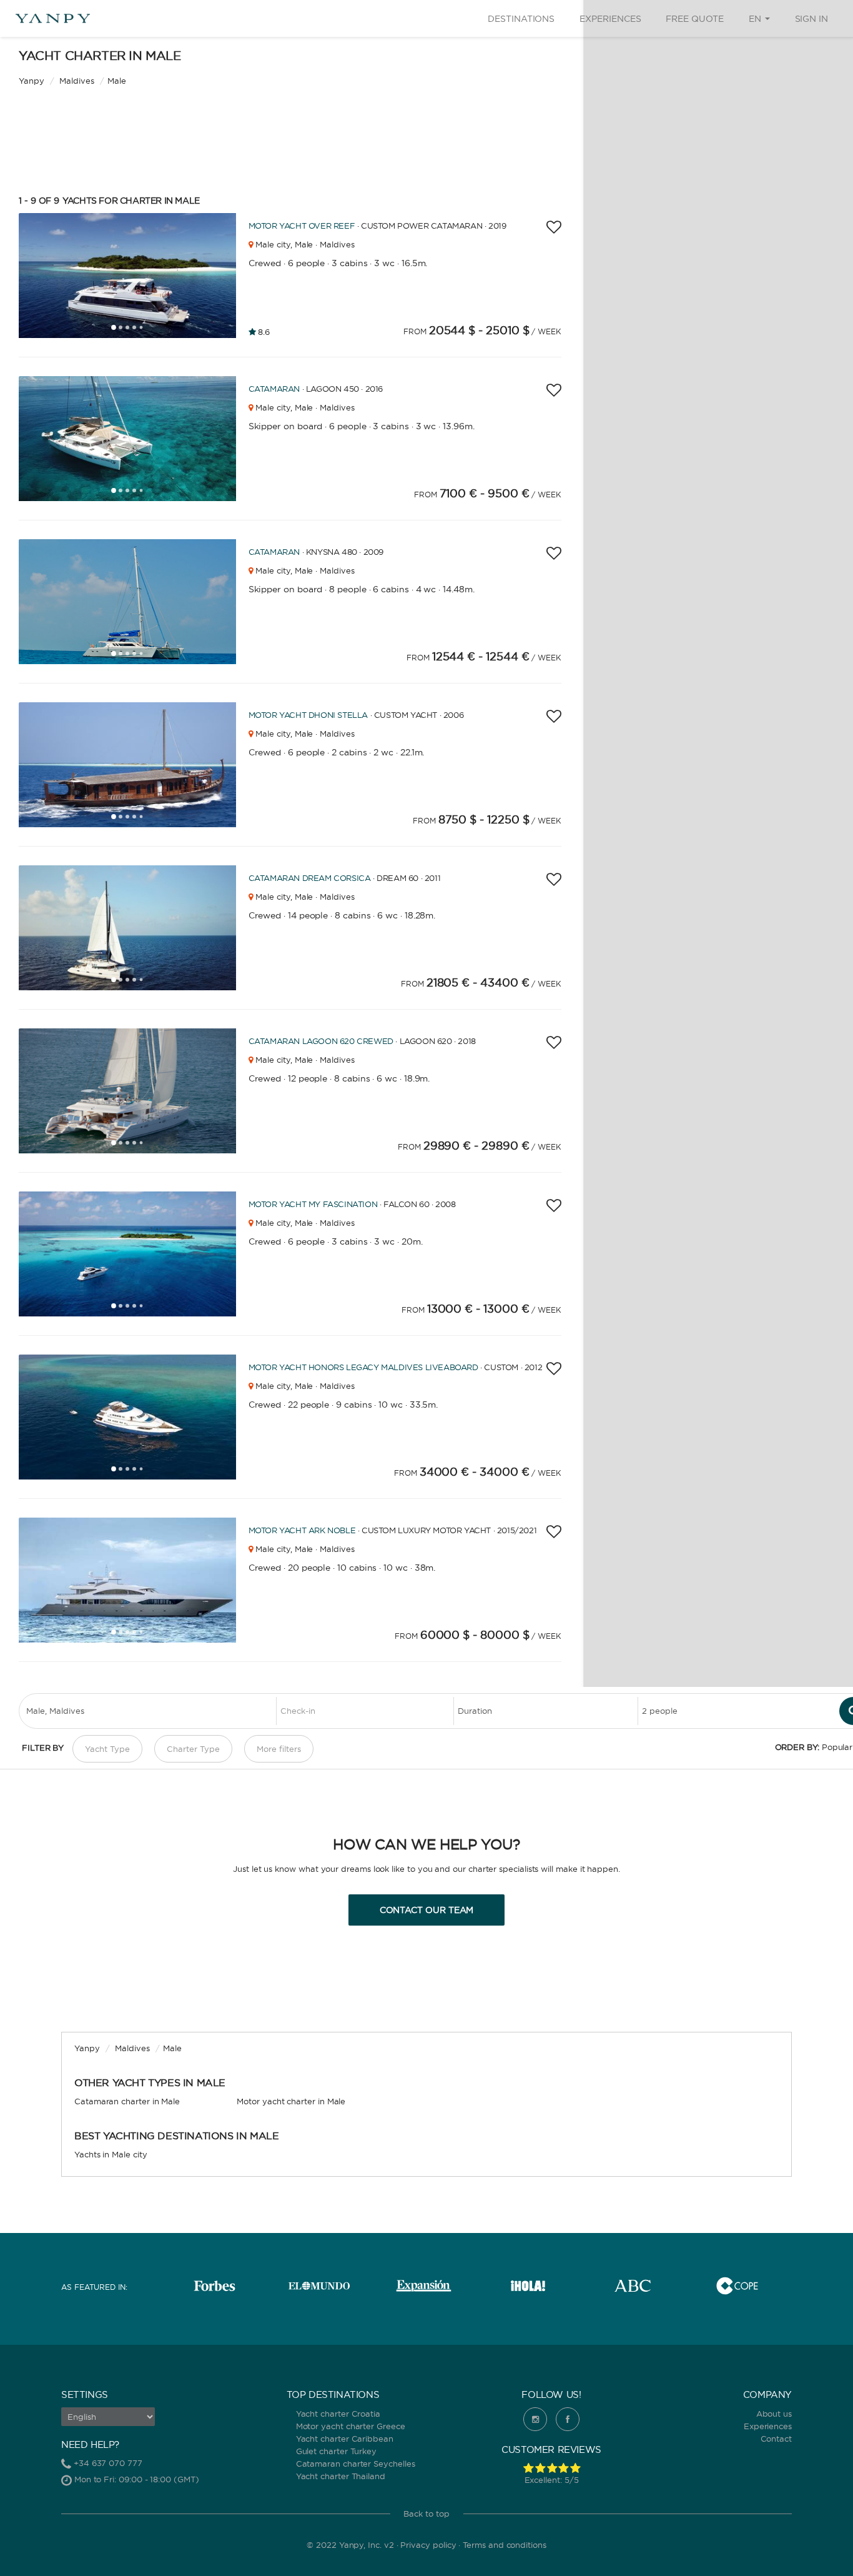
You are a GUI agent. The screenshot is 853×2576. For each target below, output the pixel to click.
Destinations (521, 19)
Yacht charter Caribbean (345, 2439)
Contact (777, 2439)
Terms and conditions (505, 2545)
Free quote (694, 19)
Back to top (426, 2514)
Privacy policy (428, 2545)
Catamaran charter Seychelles (356, 2464)
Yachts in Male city (111, 2154)
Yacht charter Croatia (338, 2414)
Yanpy (32, 81)
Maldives (76, 81)
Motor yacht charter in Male (291, 2101)
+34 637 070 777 (108, 2463)
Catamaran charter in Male (127, 2101)
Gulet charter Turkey (337, 2451)
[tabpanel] (132, 276)
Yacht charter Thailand (341, 2476)
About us (774, 2414)
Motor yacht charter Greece (351, 2426)
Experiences (610, 19)
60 (434, 1212)
